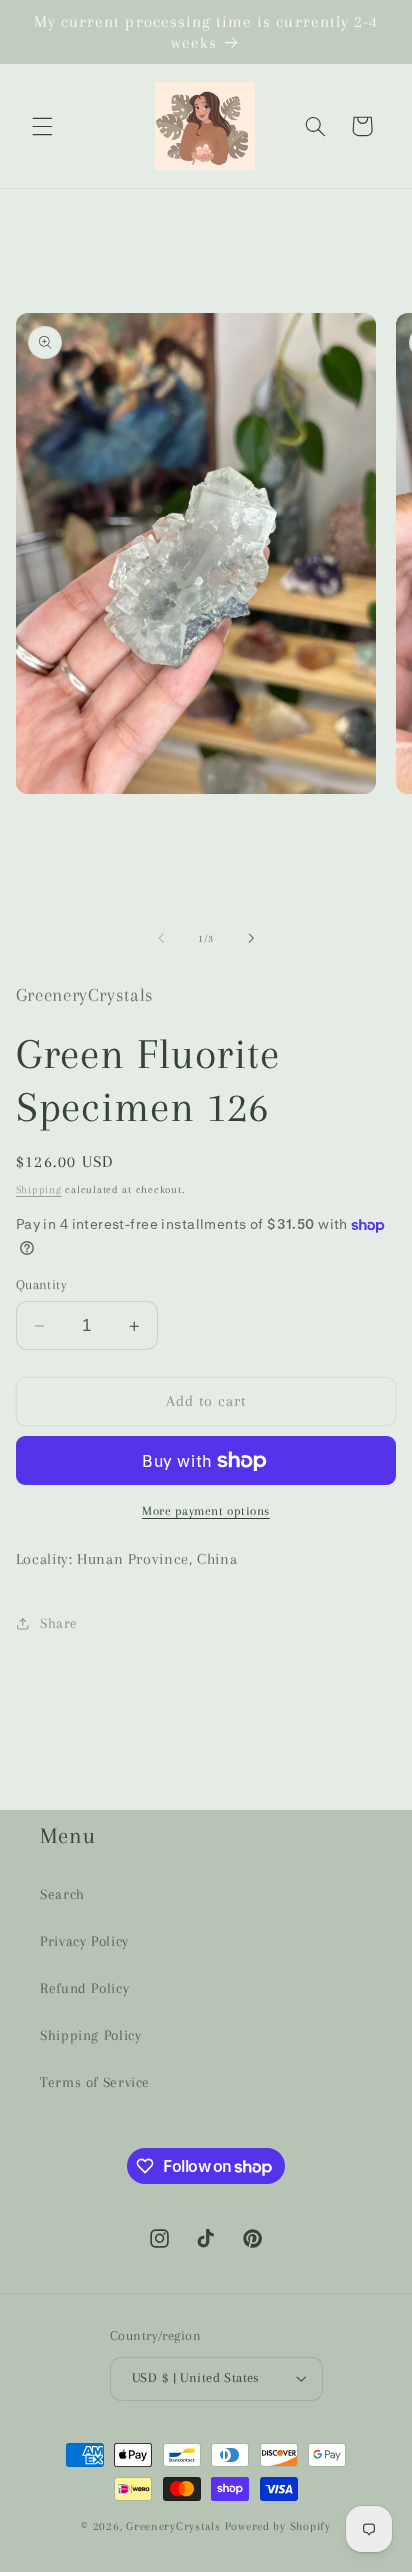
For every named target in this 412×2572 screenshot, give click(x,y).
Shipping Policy (90, 2035)
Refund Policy (84, 1988)
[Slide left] (161, 939)
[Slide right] (251, 939)
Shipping (39, 1189)
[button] (42, 126)
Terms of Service (95, 2082)
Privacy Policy (84, 1941)
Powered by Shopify (278, 2526)
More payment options (206, 1511)
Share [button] (59, 1623)
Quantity (41, 1284)
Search (62, 1894)
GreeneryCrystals (173, 2526)
